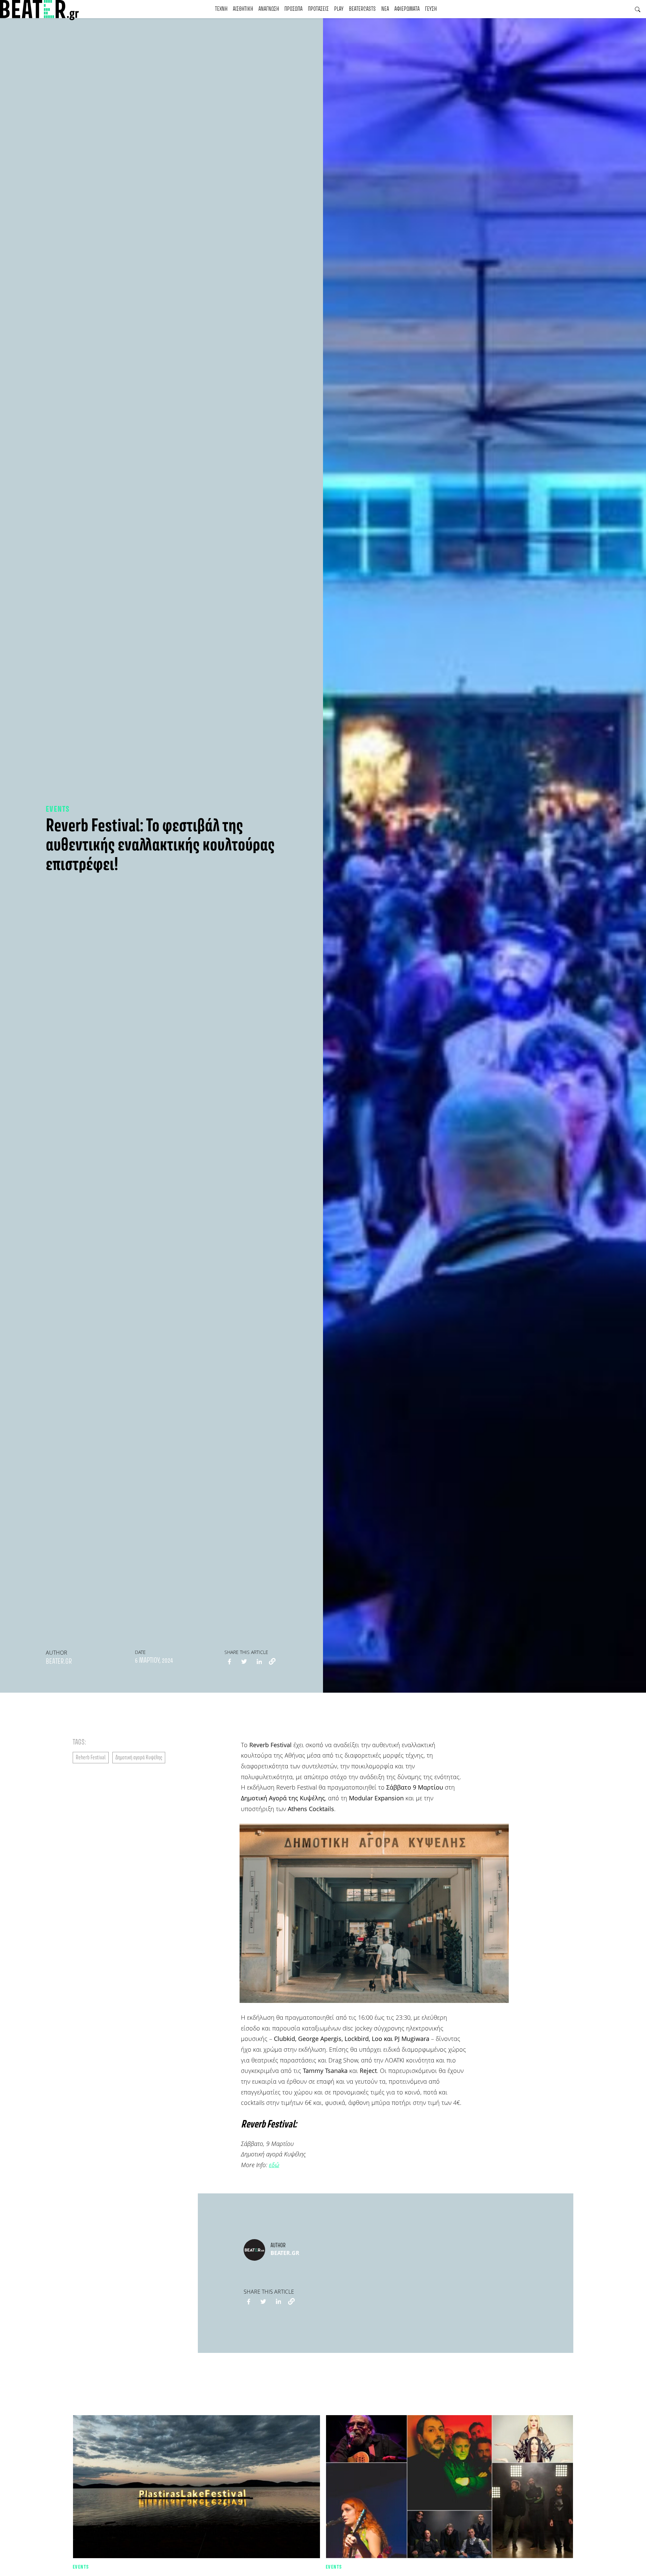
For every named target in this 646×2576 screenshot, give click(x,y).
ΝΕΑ (385, 9)
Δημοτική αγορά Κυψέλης (139, 1758)
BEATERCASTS (362, 9)
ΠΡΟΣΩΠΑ (293, 9)
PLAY (339, 9)
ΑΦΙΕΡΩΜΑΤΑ (407, 9)
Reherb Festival (91, 1758)
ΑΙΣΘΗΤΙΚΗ (243, 9)
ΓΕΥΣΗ (431, 9)
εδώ (274, 2165)
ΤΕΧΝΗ (221, 9)
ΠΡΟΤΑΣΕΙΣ (318, 9)
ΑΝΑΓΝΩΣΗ (269, 9)
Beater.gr (59, 1662)
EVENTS (58, 809)
